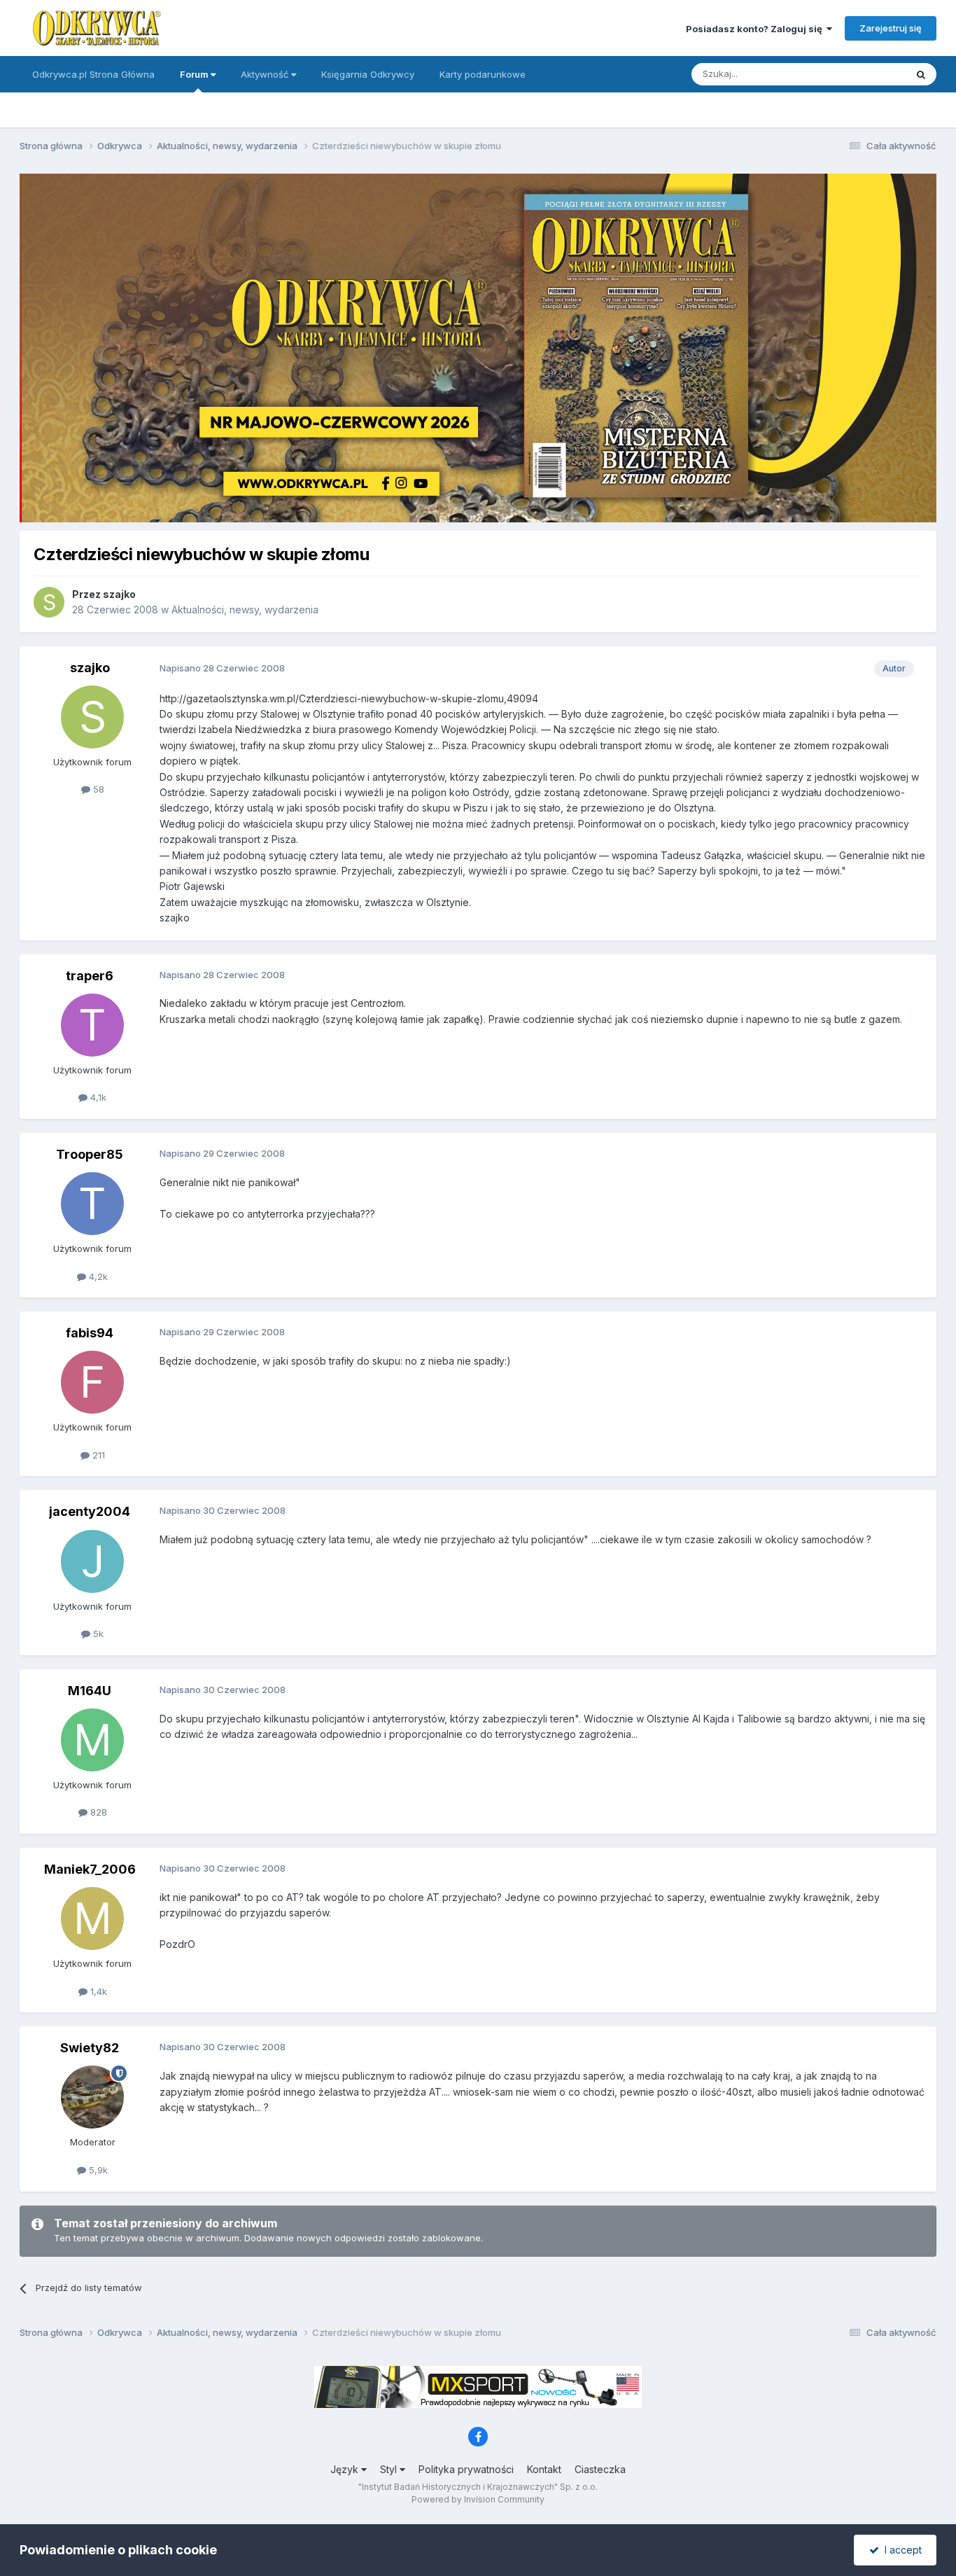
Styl (390, 2469)
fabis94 (90, 1333)
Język (346, 2469)
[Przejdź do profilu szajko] (49, 602)
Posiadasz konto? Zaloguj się (756, 29)
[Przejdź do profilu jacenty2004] (92, 1561)
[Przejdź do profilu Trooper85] (92, 1204)
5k (97, 1634)
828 (97, 1812)
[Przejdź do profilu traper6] (92, 1025)
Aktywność (266, 74)
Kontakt (544, 2469)
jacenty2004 (90, 1511)
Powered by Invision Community (478, 2499)
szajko (119, 594)
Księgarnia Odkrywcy (368, 74)
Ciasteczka (600, 2469)
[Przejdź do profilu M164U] (92, 1740)
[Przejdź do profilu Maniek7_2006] (92, 1919)
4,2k (97, 1276)
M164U (90, 1691)
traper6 (90, 976)
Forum (195, 74)
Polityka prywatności (466, 2469)
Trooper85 (90, 1154)
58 (97, 789)
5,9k (97, 2170)
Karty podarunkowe (483, 74)
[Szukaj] (921, 74)
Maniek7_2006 (90, 1869)
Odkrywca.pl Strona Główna (93, 74)
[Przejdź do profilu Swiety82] (92, 2097)
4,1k (97, 1097)
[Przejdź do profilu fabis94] (92, 1382)
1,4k (97, 1991)
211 (97, 1455)
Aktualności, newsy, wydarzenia (245, 610)
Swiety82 (90, 2048)
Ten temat (866, 74)
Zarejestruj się (891, 28)
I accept (900, 2550)
